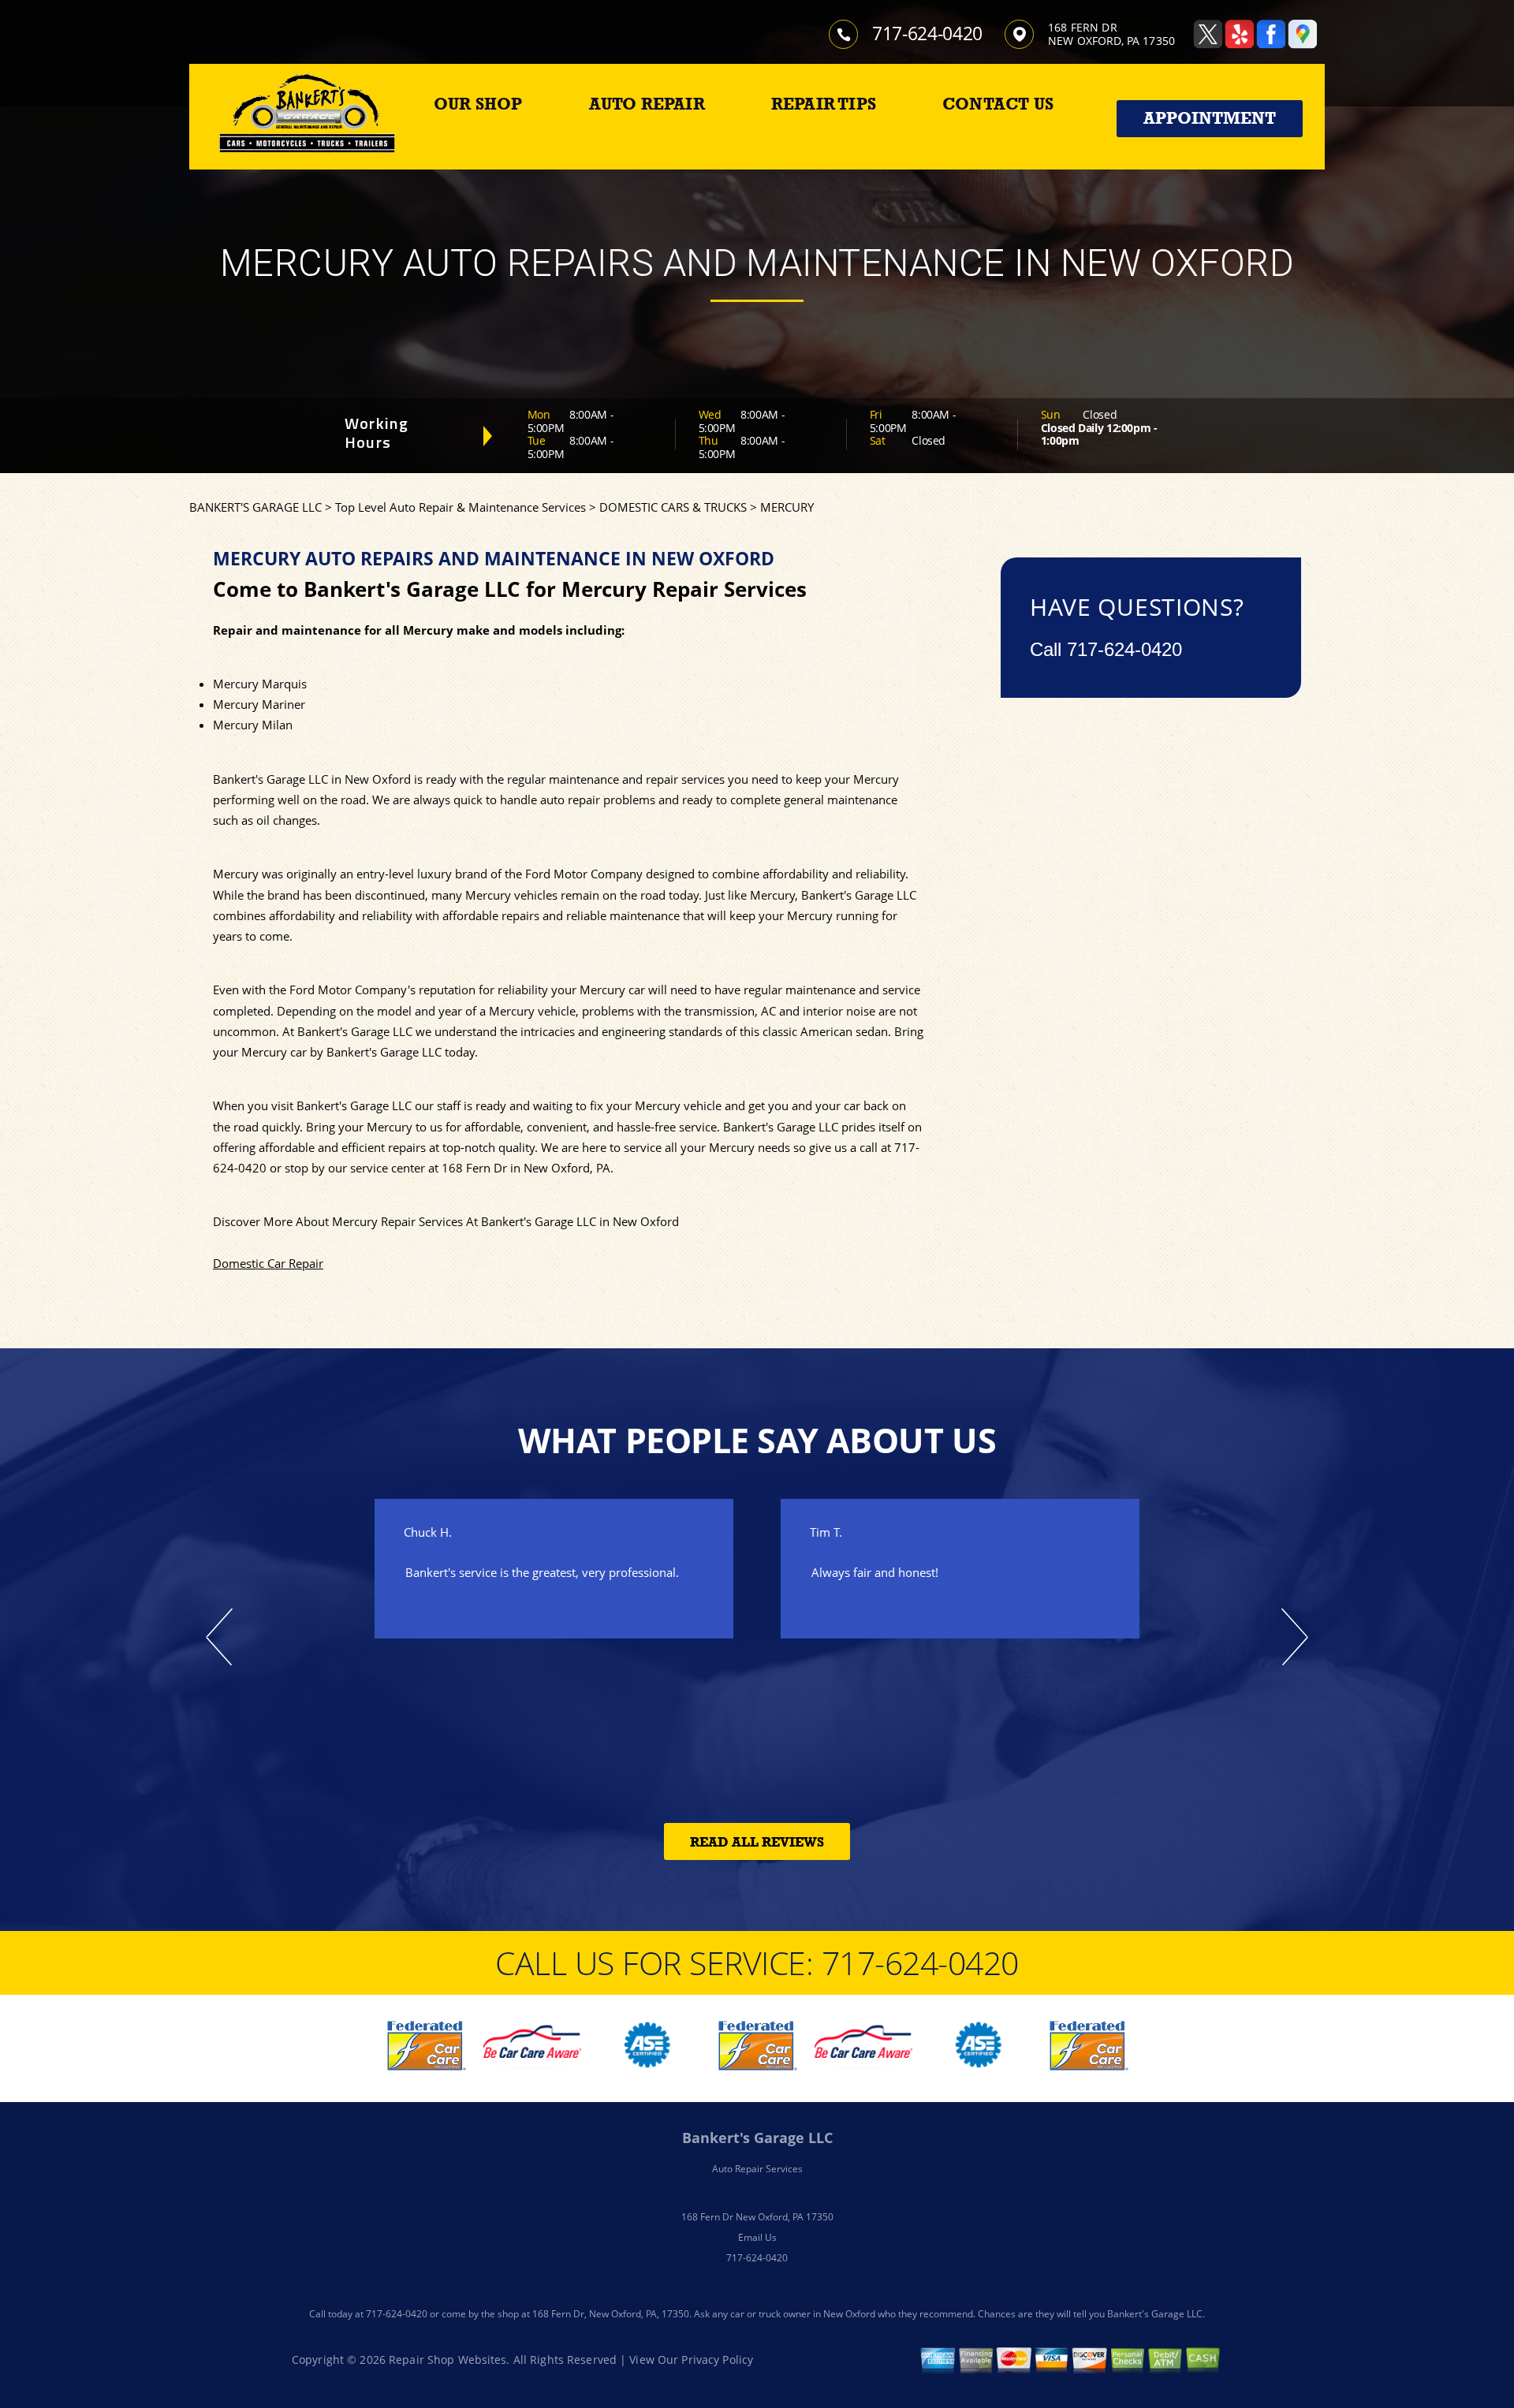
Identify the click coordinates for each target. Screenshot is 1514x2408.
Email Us (757, 2237)
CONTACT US (998, 104)
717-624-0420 (927, 33)
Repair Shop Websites (447, 2360)
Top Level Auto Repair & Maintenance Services (461, 507)
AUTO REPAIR (647, 104)
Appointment (1210, 118)
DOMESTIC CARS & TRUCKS (673, 507)
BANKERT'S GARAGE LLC (255, 507)
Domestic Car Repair (268, 1263)
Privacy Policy (717, 2360)
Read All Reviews (757, 1842)
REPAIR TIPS (824, 104)
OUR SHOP (478, 104)
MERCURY (787, 507)
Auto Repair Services (757, 2169)
